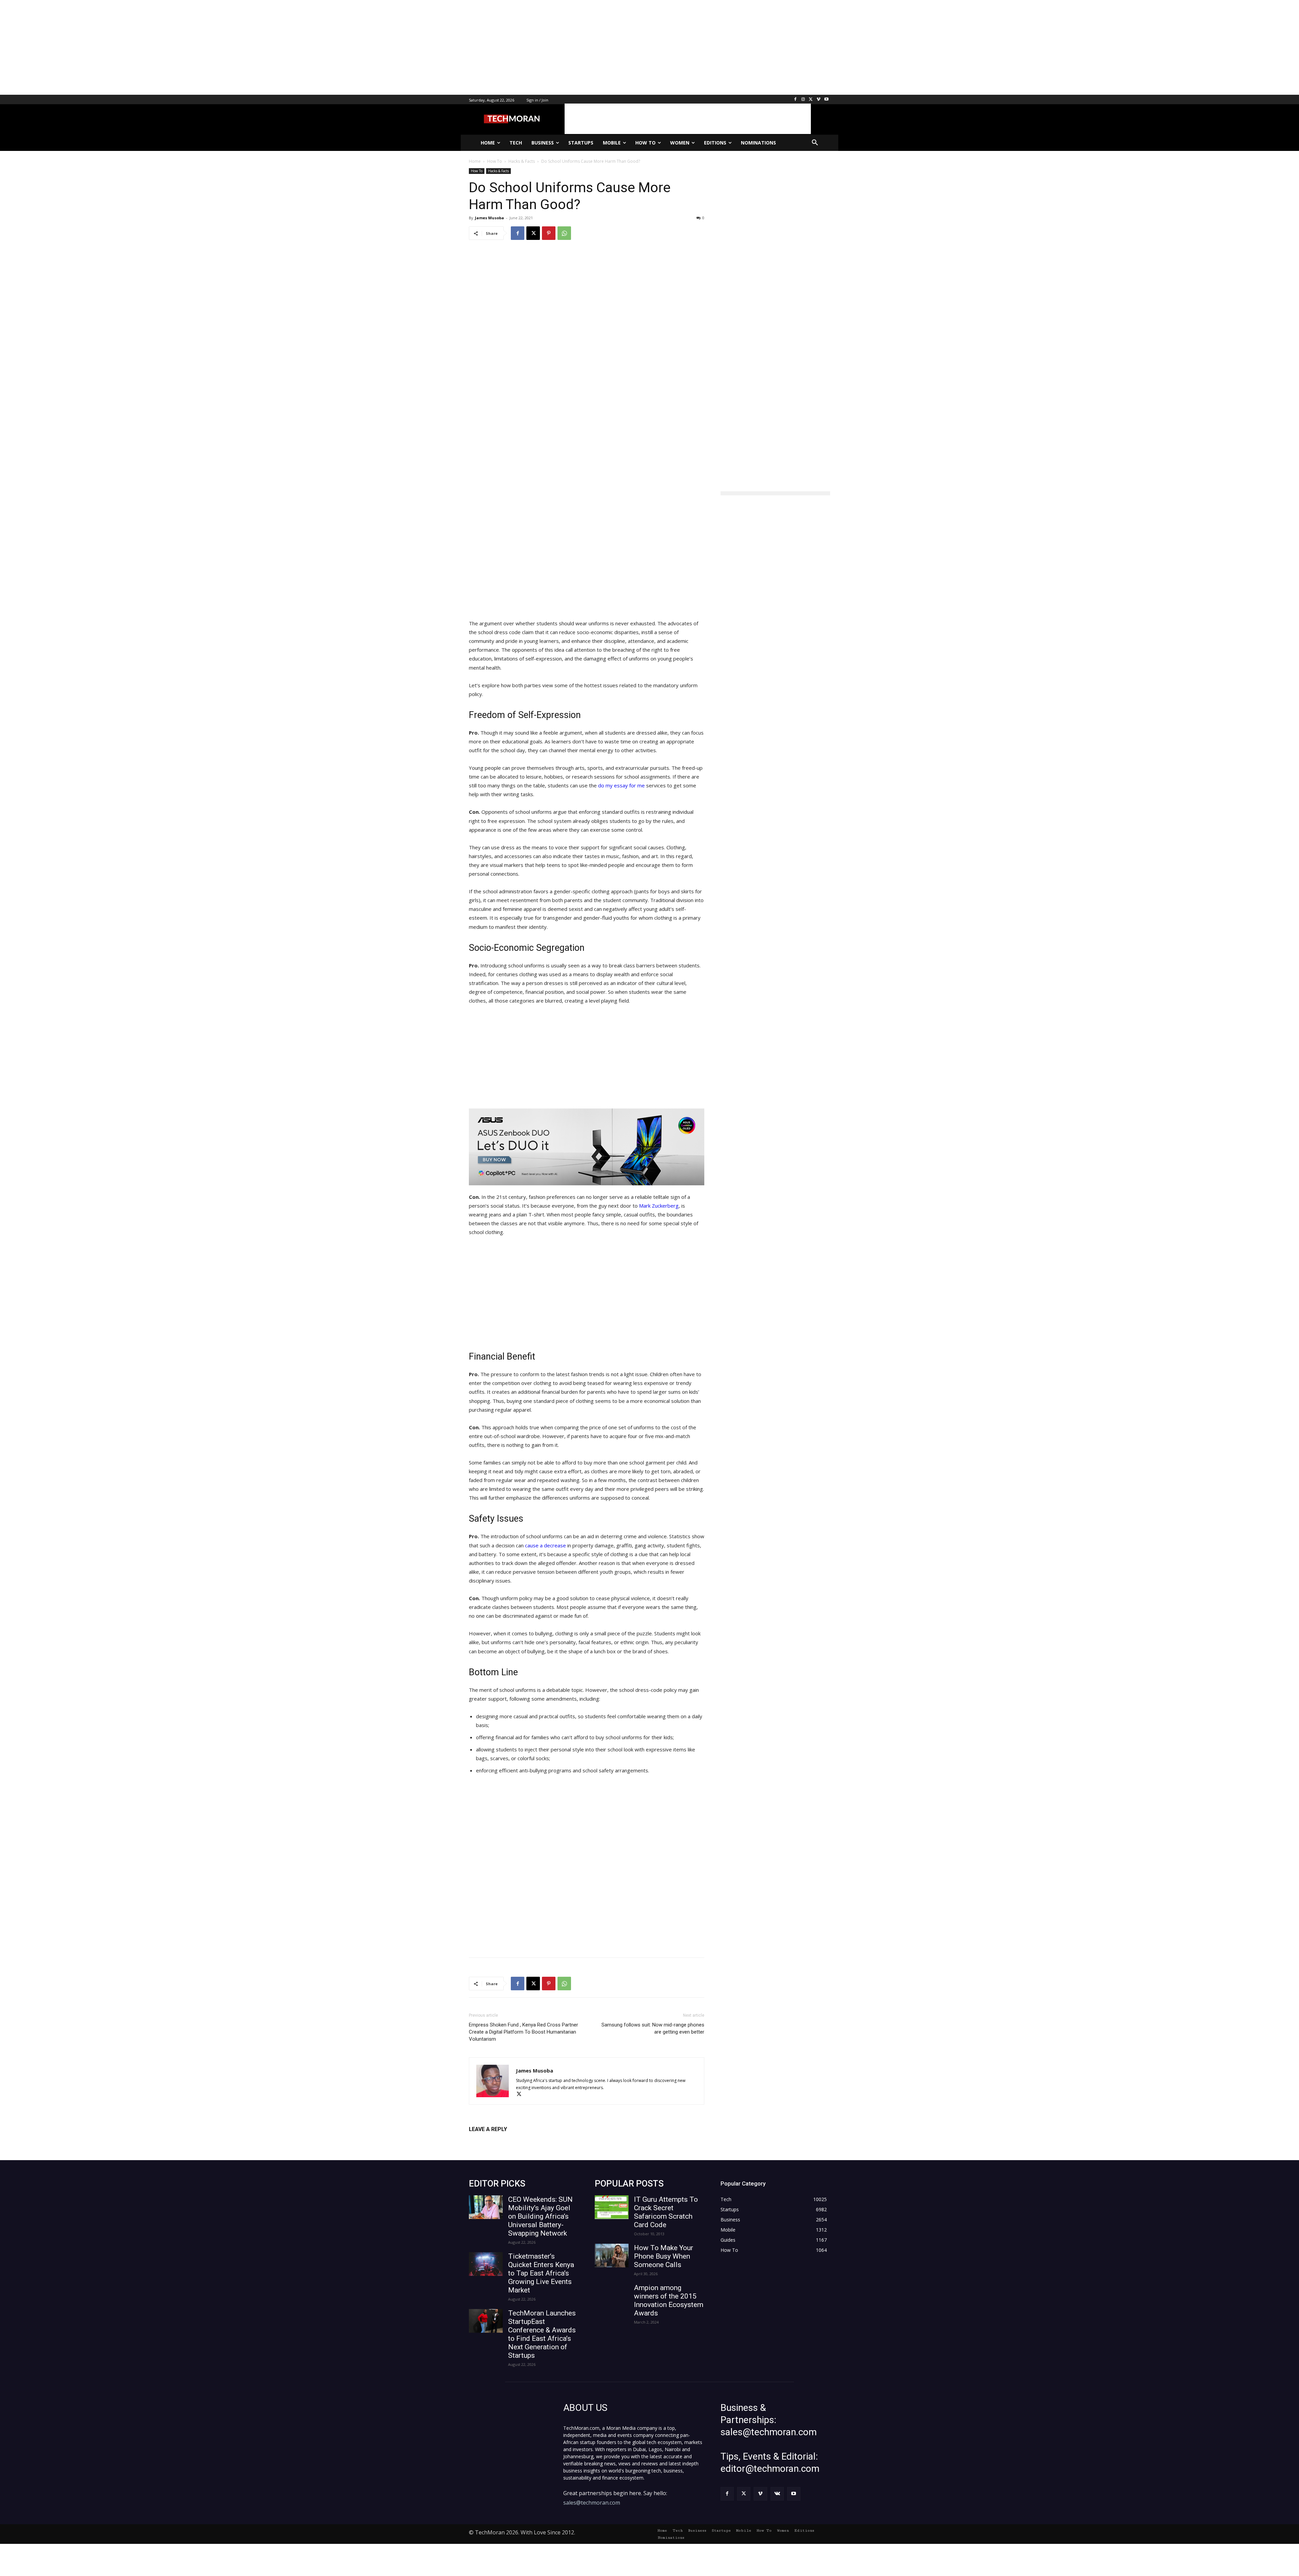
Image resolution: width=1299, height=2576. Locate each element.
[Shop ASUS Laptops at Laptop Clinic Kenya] (587, 1147)
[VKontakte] (777, 2494)
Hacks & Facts (498, 171)
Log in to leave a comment (498, 2140)
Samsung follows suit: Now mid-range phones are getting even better (653, 2028)
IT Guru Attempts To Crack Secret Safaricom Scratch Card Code (666, 2212)
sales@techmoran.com (592, 2503)
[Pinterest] (549, 233)
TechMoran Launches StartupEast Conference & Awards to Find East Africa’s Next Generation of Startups (542, 2334)
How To (477, 171)
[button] (815, 143)
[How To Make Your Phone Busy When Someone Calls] (612, 2256)
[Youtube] (826, 100)
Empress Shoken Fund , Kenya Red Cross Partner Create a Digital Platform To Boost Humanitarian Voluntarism (523, 2032)
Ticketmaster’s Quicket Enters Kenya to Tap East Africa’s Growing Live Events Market (541, 2273)
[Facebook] (795, 100)
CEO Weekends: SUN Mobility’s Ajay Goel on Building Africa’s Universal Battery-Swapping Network (540, 2216)
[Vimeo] (818, 100)
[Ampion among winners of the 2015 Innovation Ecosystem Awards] (612, 2295)
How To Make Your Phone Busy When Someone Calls (664, 2256)
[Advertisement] (203, 47)
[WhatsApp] (564, 233)
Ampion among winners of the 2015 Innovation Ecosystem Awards (669, 2300)
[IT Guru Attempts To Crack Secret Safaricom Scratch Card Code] (612, 2207)
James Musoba (489, 218)
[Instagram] (803, 100)
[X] (811, 100)
